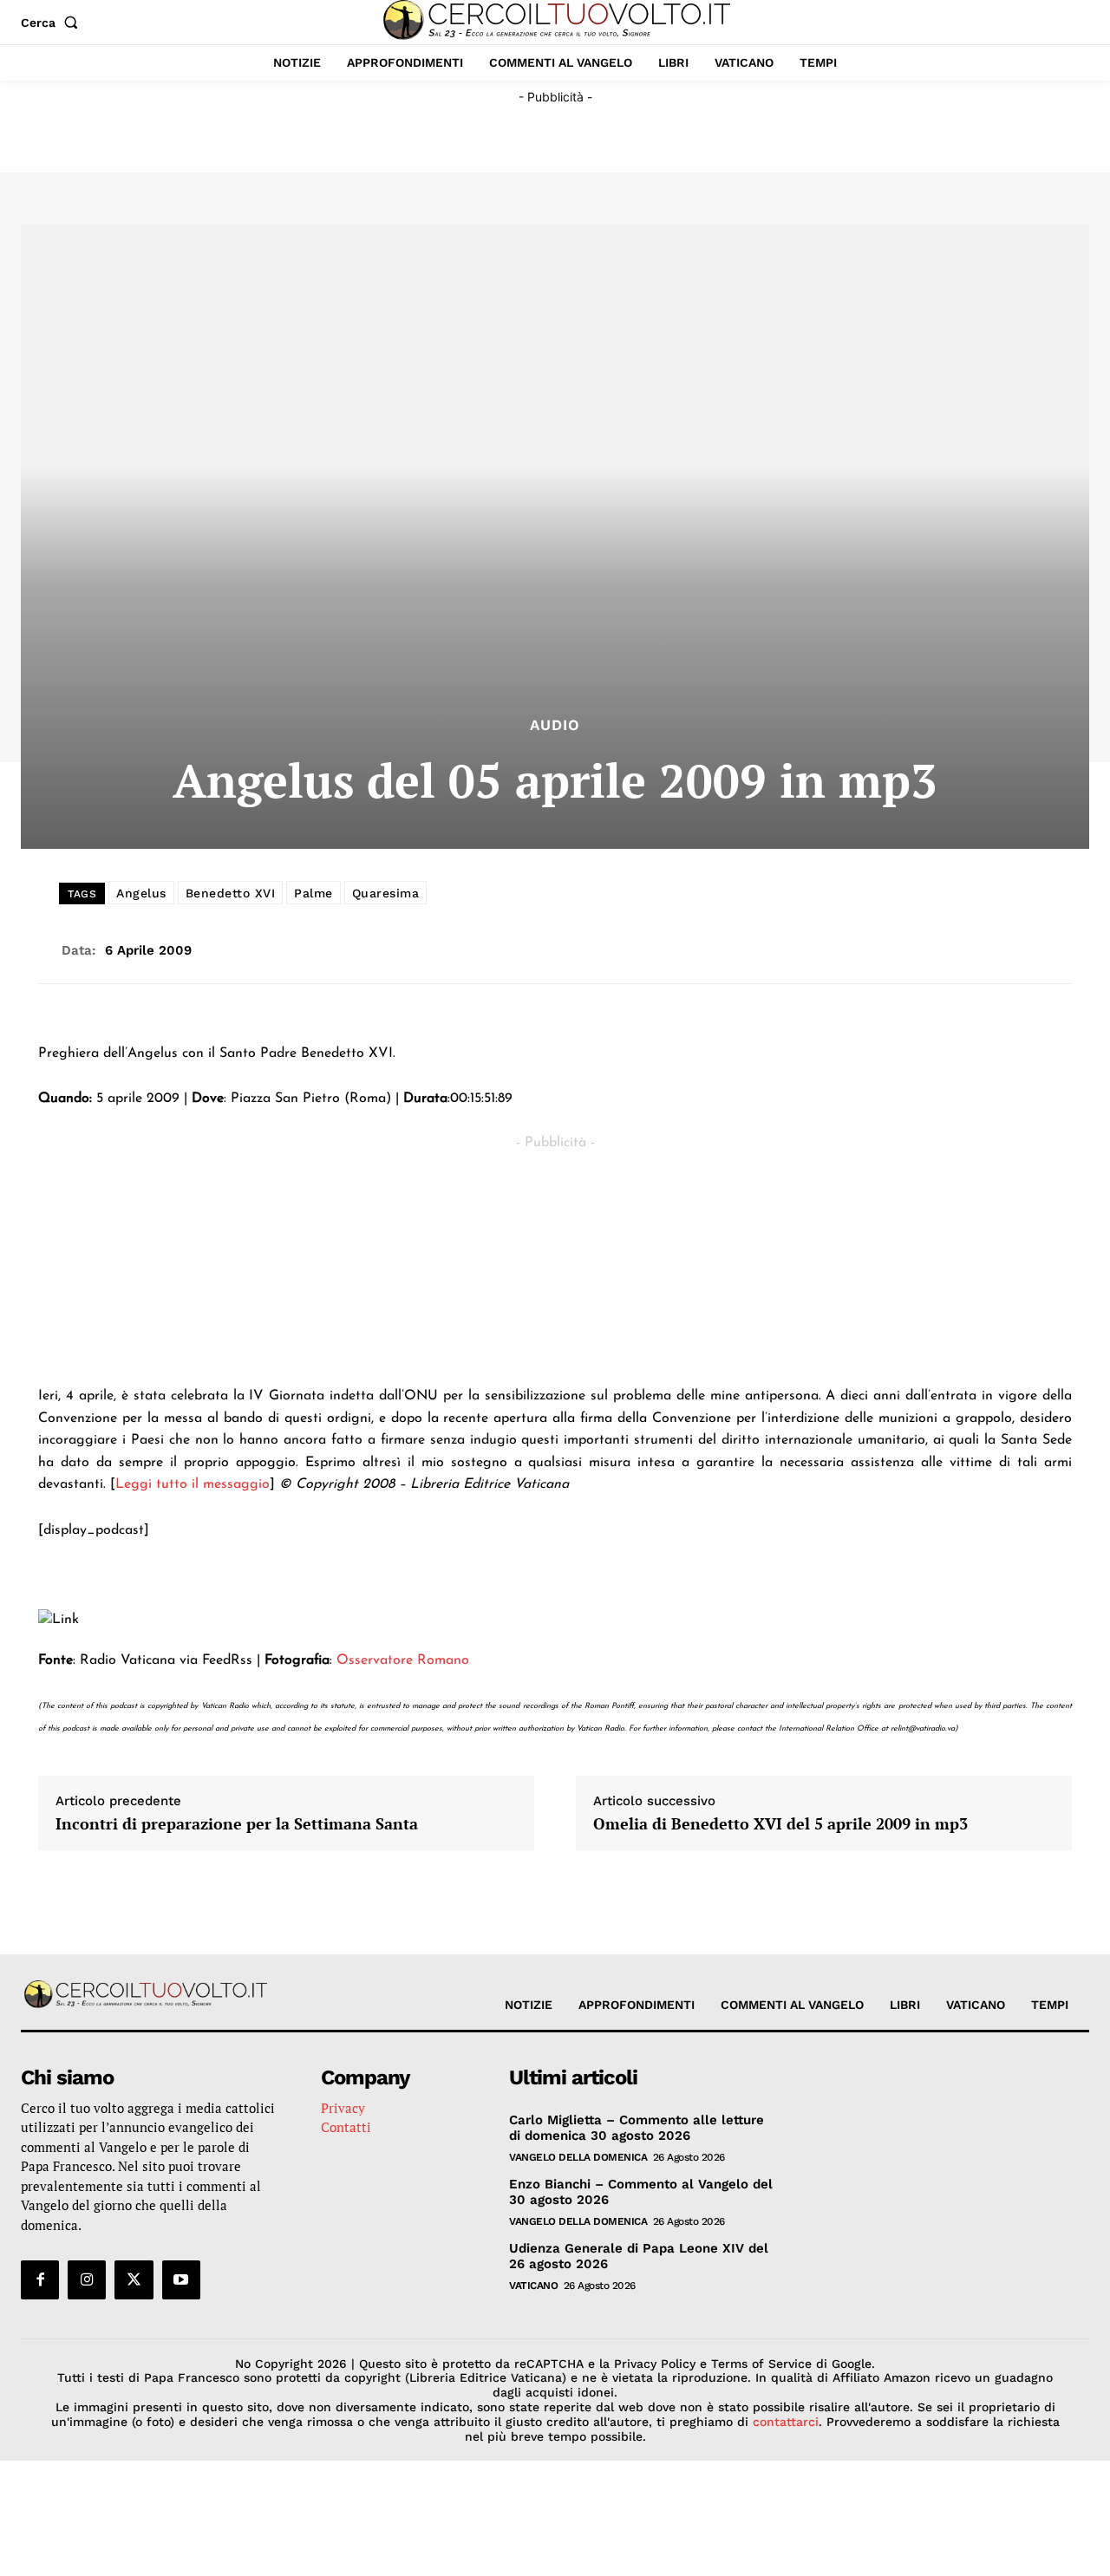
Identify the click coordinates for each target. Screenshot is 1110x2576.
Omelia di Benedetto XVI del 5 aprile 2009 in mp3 (780, 1824)
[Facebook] (40, 2279)
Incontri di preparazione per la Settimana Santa (237, 1824)
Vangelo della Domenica (578, 2157)
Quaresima (386, 893)
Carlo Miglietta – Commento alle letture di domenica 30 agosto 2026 (637, 2128)
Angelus (141, 893)
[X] (134, 2279)
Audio (555, 725)
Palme (313, 893)
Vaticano (533, 2286)
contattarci (786, 2422)
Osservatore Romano (403, 1660)
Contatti (346, 2127)
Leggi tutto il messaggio (193, 1484)
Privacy (343, 2108)
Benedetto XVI (231, 893)
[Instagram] (87, 2279)
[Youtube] (181, 2279)
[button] (53, 23)
